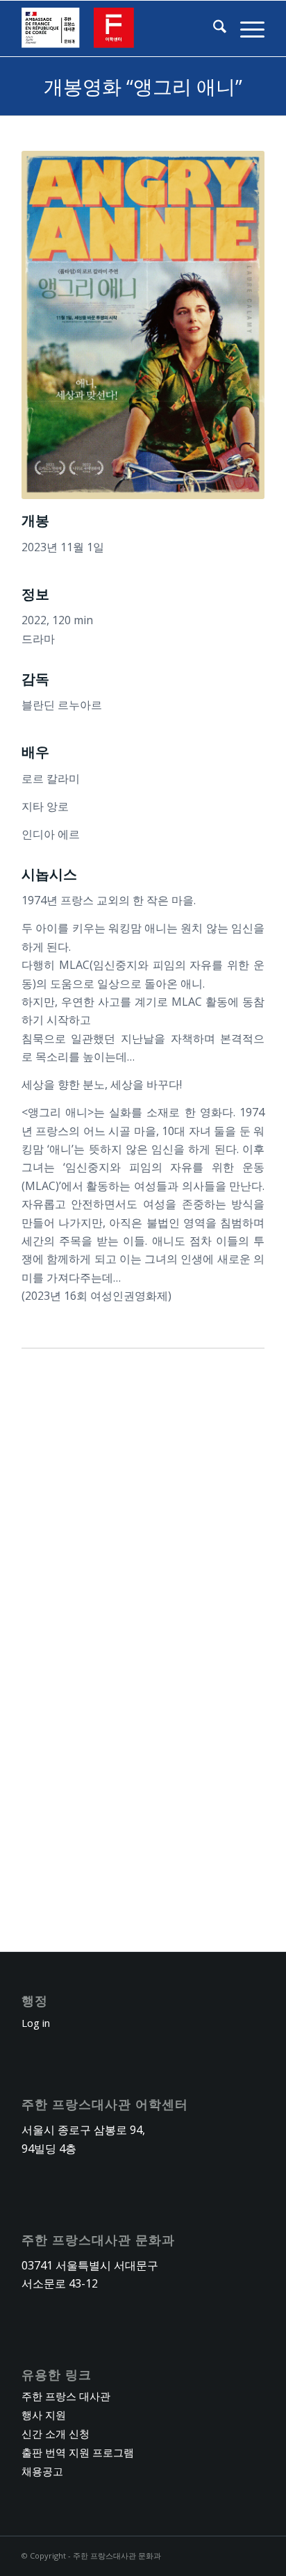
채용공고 (42, 2471)
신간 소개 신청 (56, 2434)
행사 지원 (44, 2415)
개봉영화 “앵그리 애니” (143, 86)
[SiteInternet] (119, 28)
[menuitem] (213, 28)
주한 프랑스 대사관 (66, 2396)
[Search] (213, 28)
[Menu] (245, 28)
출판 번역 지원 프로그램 (78, 2452)
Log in (36, 2023)
